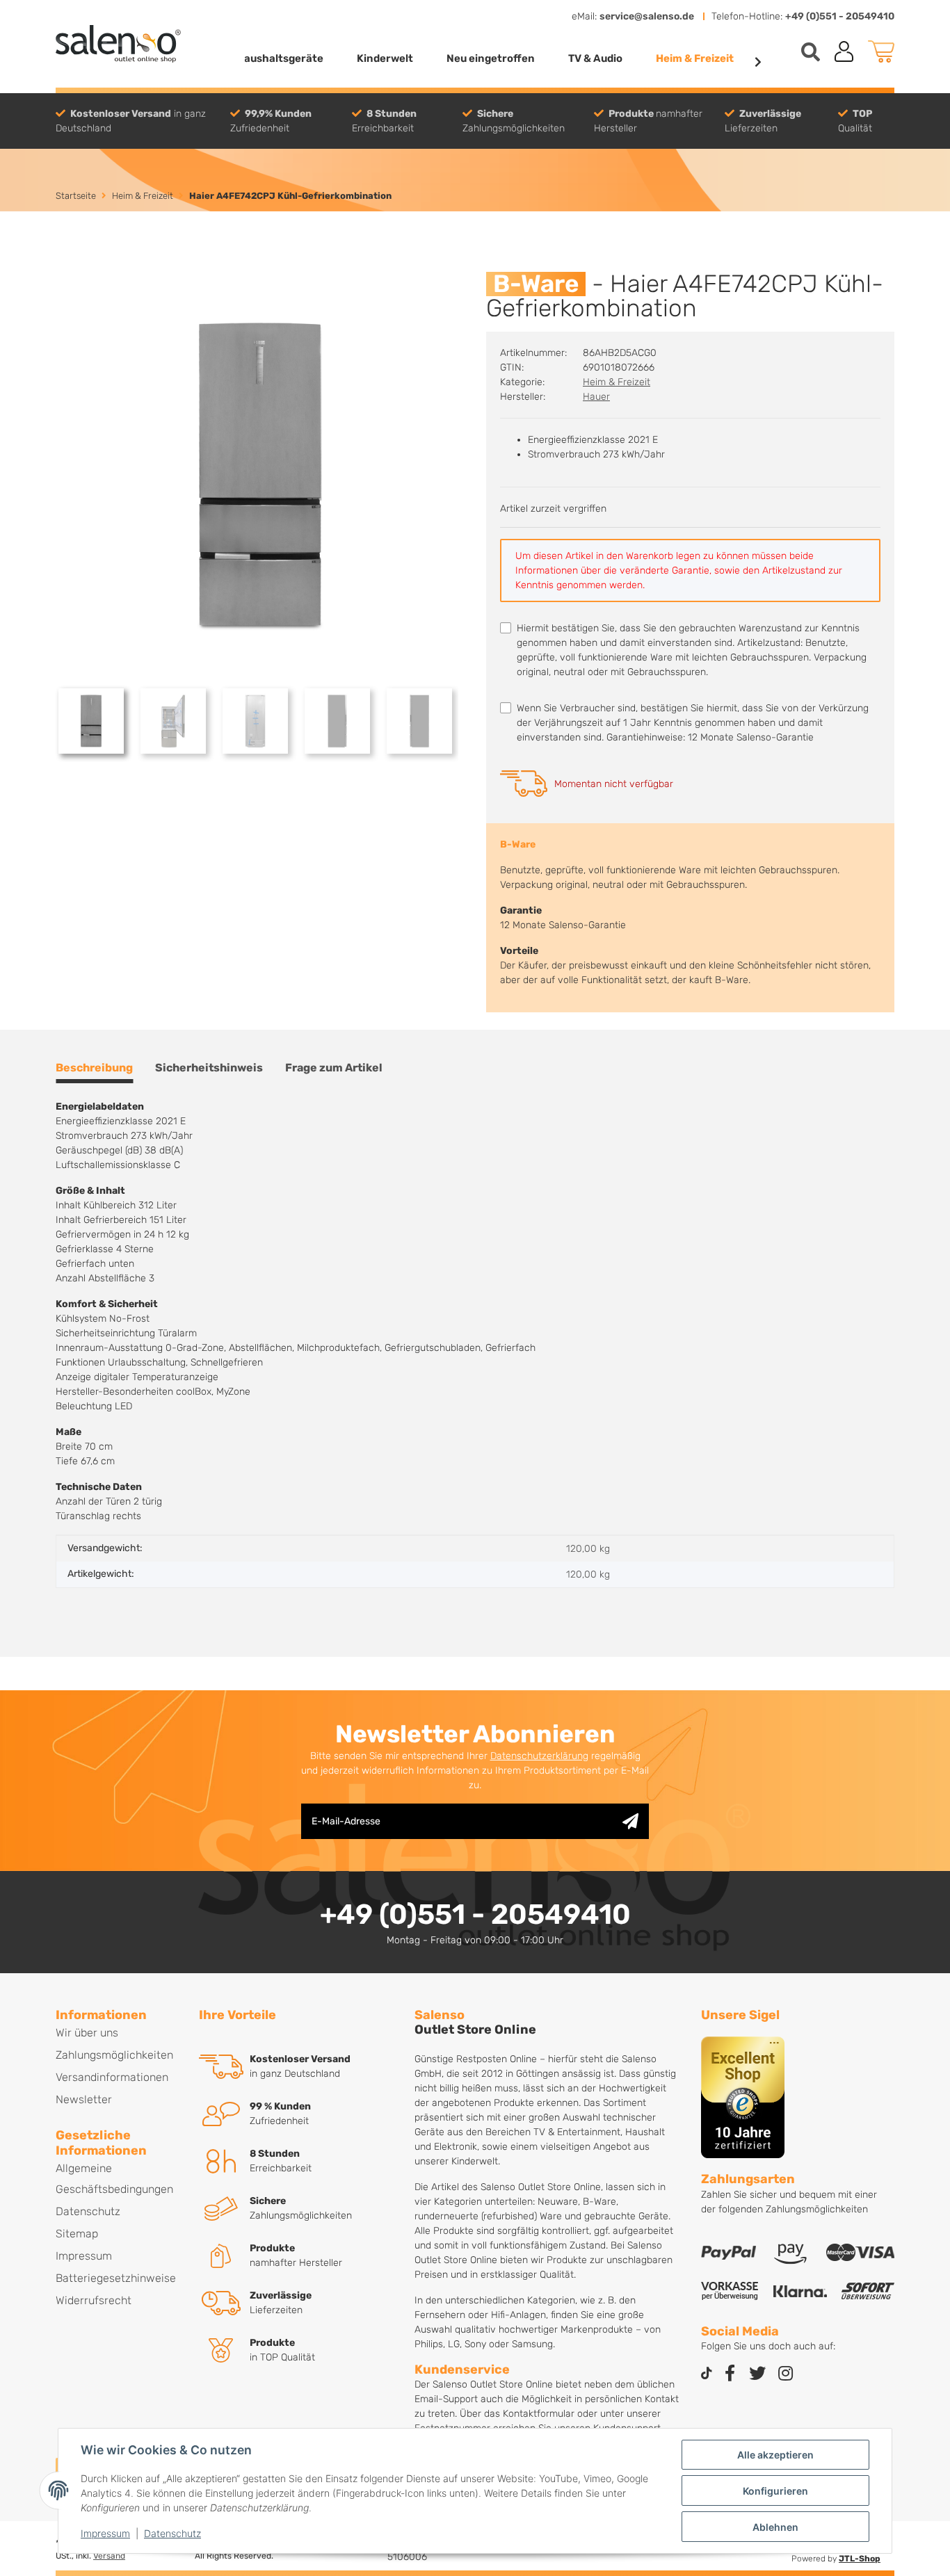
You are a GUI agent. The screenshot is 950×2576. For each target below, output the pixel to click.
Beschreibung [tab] (94, 1068)
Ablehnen (775, 2527)
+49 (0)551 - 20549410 (840, 16)
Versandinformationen (112, 2077)
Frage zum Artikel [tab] (334, 1068)
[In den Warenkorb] (67, 264)
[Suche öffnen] (811, 52)
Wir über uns (87, 2033)
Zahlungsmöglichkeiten (114, 2055)
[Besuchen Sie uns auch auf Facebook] (730, 2374)
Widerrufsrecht (94, 2300)
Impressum (105, 2533)
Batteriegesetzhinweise (116, 2278)
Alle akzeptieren (775, 2455)
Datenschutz (172, 2533)
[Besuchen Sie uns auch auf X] (757, 2374)
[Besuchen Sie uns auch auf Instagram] (785, 2374)
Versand (109, 2556)
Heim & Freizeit (617, 382)
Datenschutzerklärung (539, 1756)
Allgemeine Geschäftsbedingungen (114, 2179)
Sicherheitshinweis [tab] (209, 1068)
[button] (844, 51)
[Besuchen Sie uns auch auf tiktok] (707, 2374)
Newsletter (84, 2099)
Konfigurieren (775, 2491)
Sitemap (77, 2234)
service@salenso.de (647, 16)
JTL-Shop (860, 2559)
